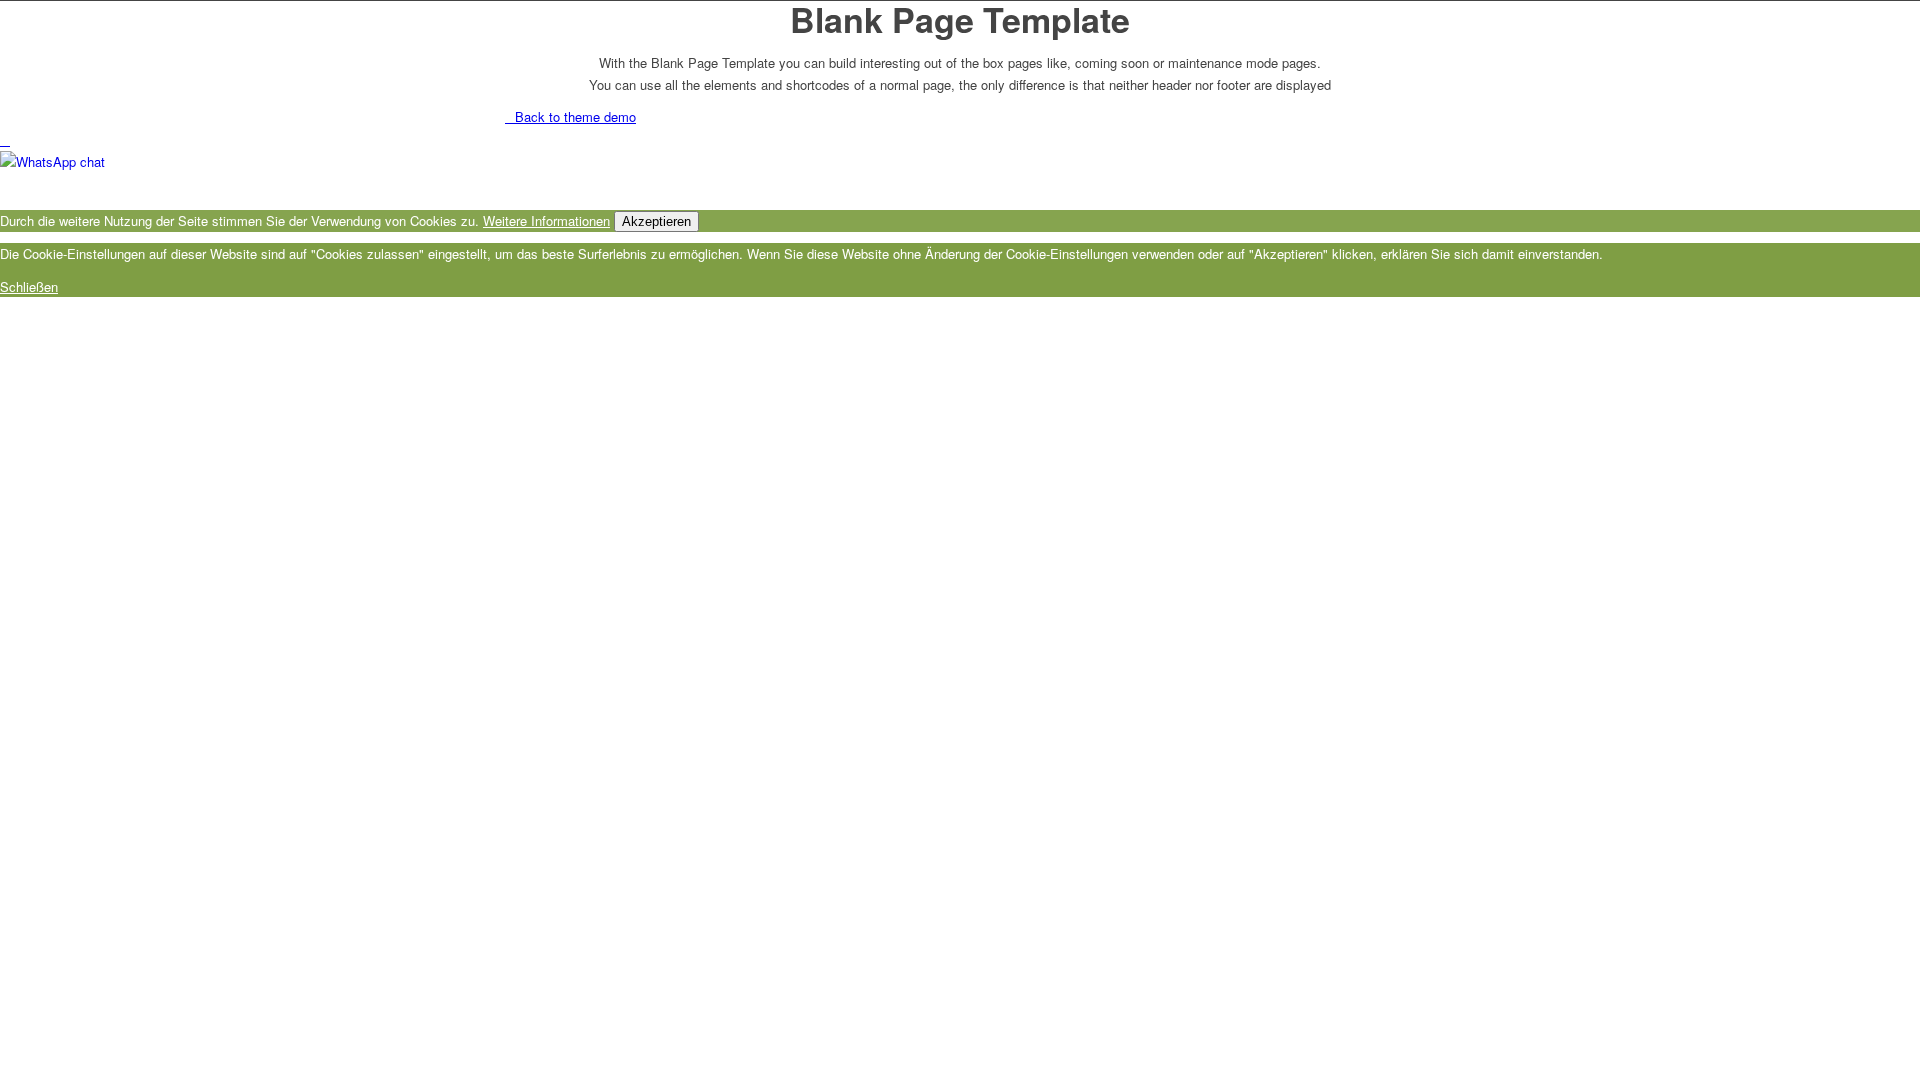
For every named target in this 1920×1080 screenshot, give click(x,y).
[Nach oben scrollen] (5, 139)
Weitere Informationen (546, 220)
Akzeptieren (656, 221)
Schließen (29, 286)
